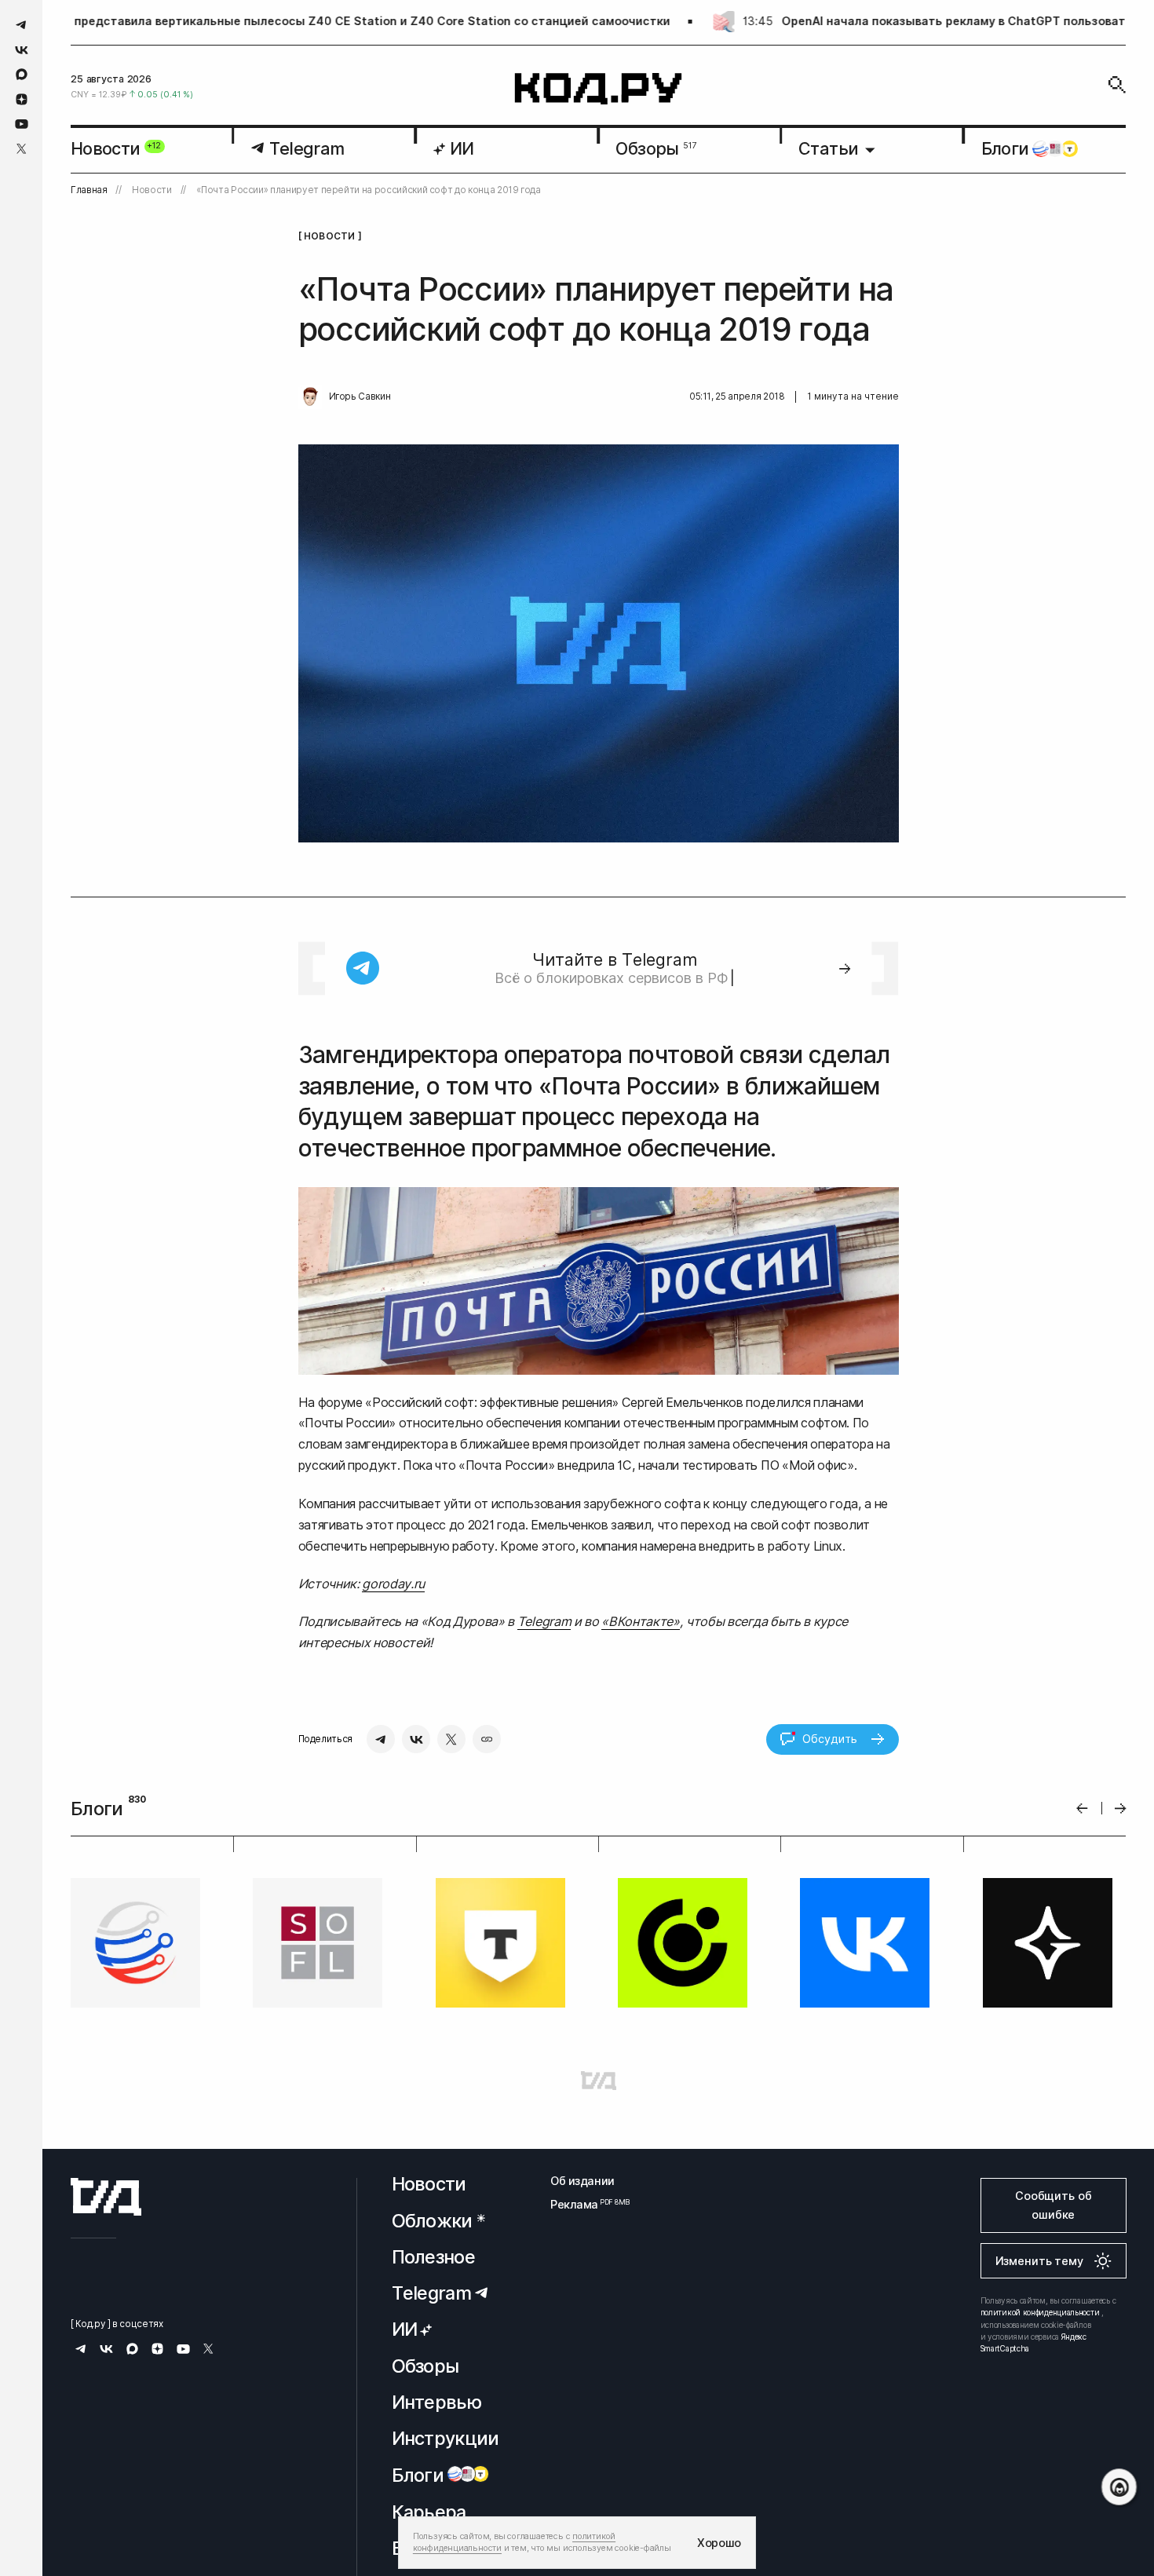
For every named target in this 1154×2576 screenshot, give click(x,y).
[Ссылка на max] (22, 74)
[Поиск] (1117, 85)
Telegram (544, 1621)
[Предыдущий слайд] (1082, 1809)
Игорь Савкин (360, 396)
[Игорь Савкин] (310, 397)
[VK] (416, 1739)
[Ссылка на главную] (106, 2197)
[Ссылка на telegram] (22, 25)
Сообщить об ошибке (1053, 2205)
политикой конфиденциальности (1040, 2312)
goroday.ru (393, 1584)
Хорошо (719, 2543)
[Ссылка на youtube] (22, 124)
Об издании (582, 2181)
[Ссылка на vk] (22, 50)
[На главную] (599, 89)
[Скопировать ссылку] (487, 1739)
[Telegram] (381, 1739)
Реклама (582, 2204)
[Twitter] (451, 1739)
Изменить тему (1039, 2261)
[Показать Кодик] (1119, 2487)
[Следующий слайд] (1121, 1809)
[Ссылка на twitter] (22, 149)
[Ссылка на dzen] (22, 100)
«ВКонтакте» (640, 1621)
